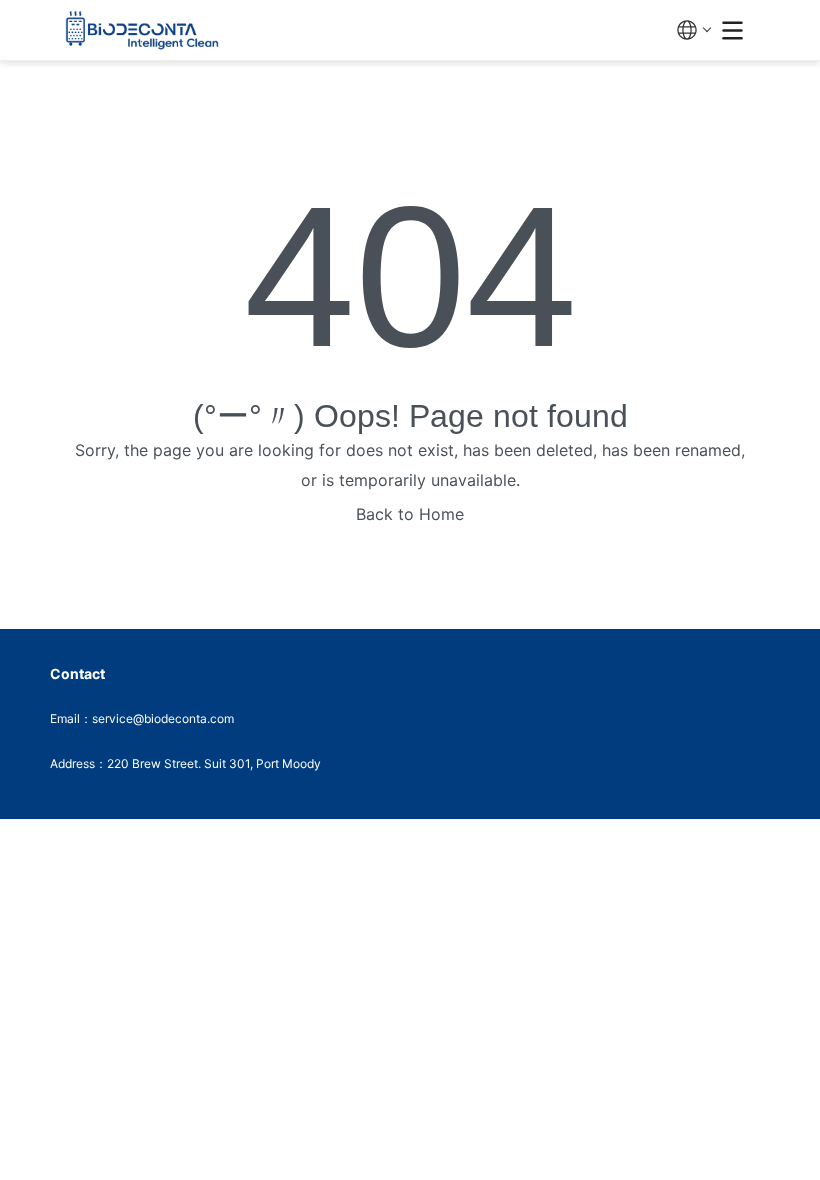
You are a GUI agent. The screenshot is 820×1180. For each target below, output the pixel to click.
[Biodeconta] (363, 30)
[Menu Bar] (732, 30)
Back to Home (410, 514)
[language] (693, 30)
